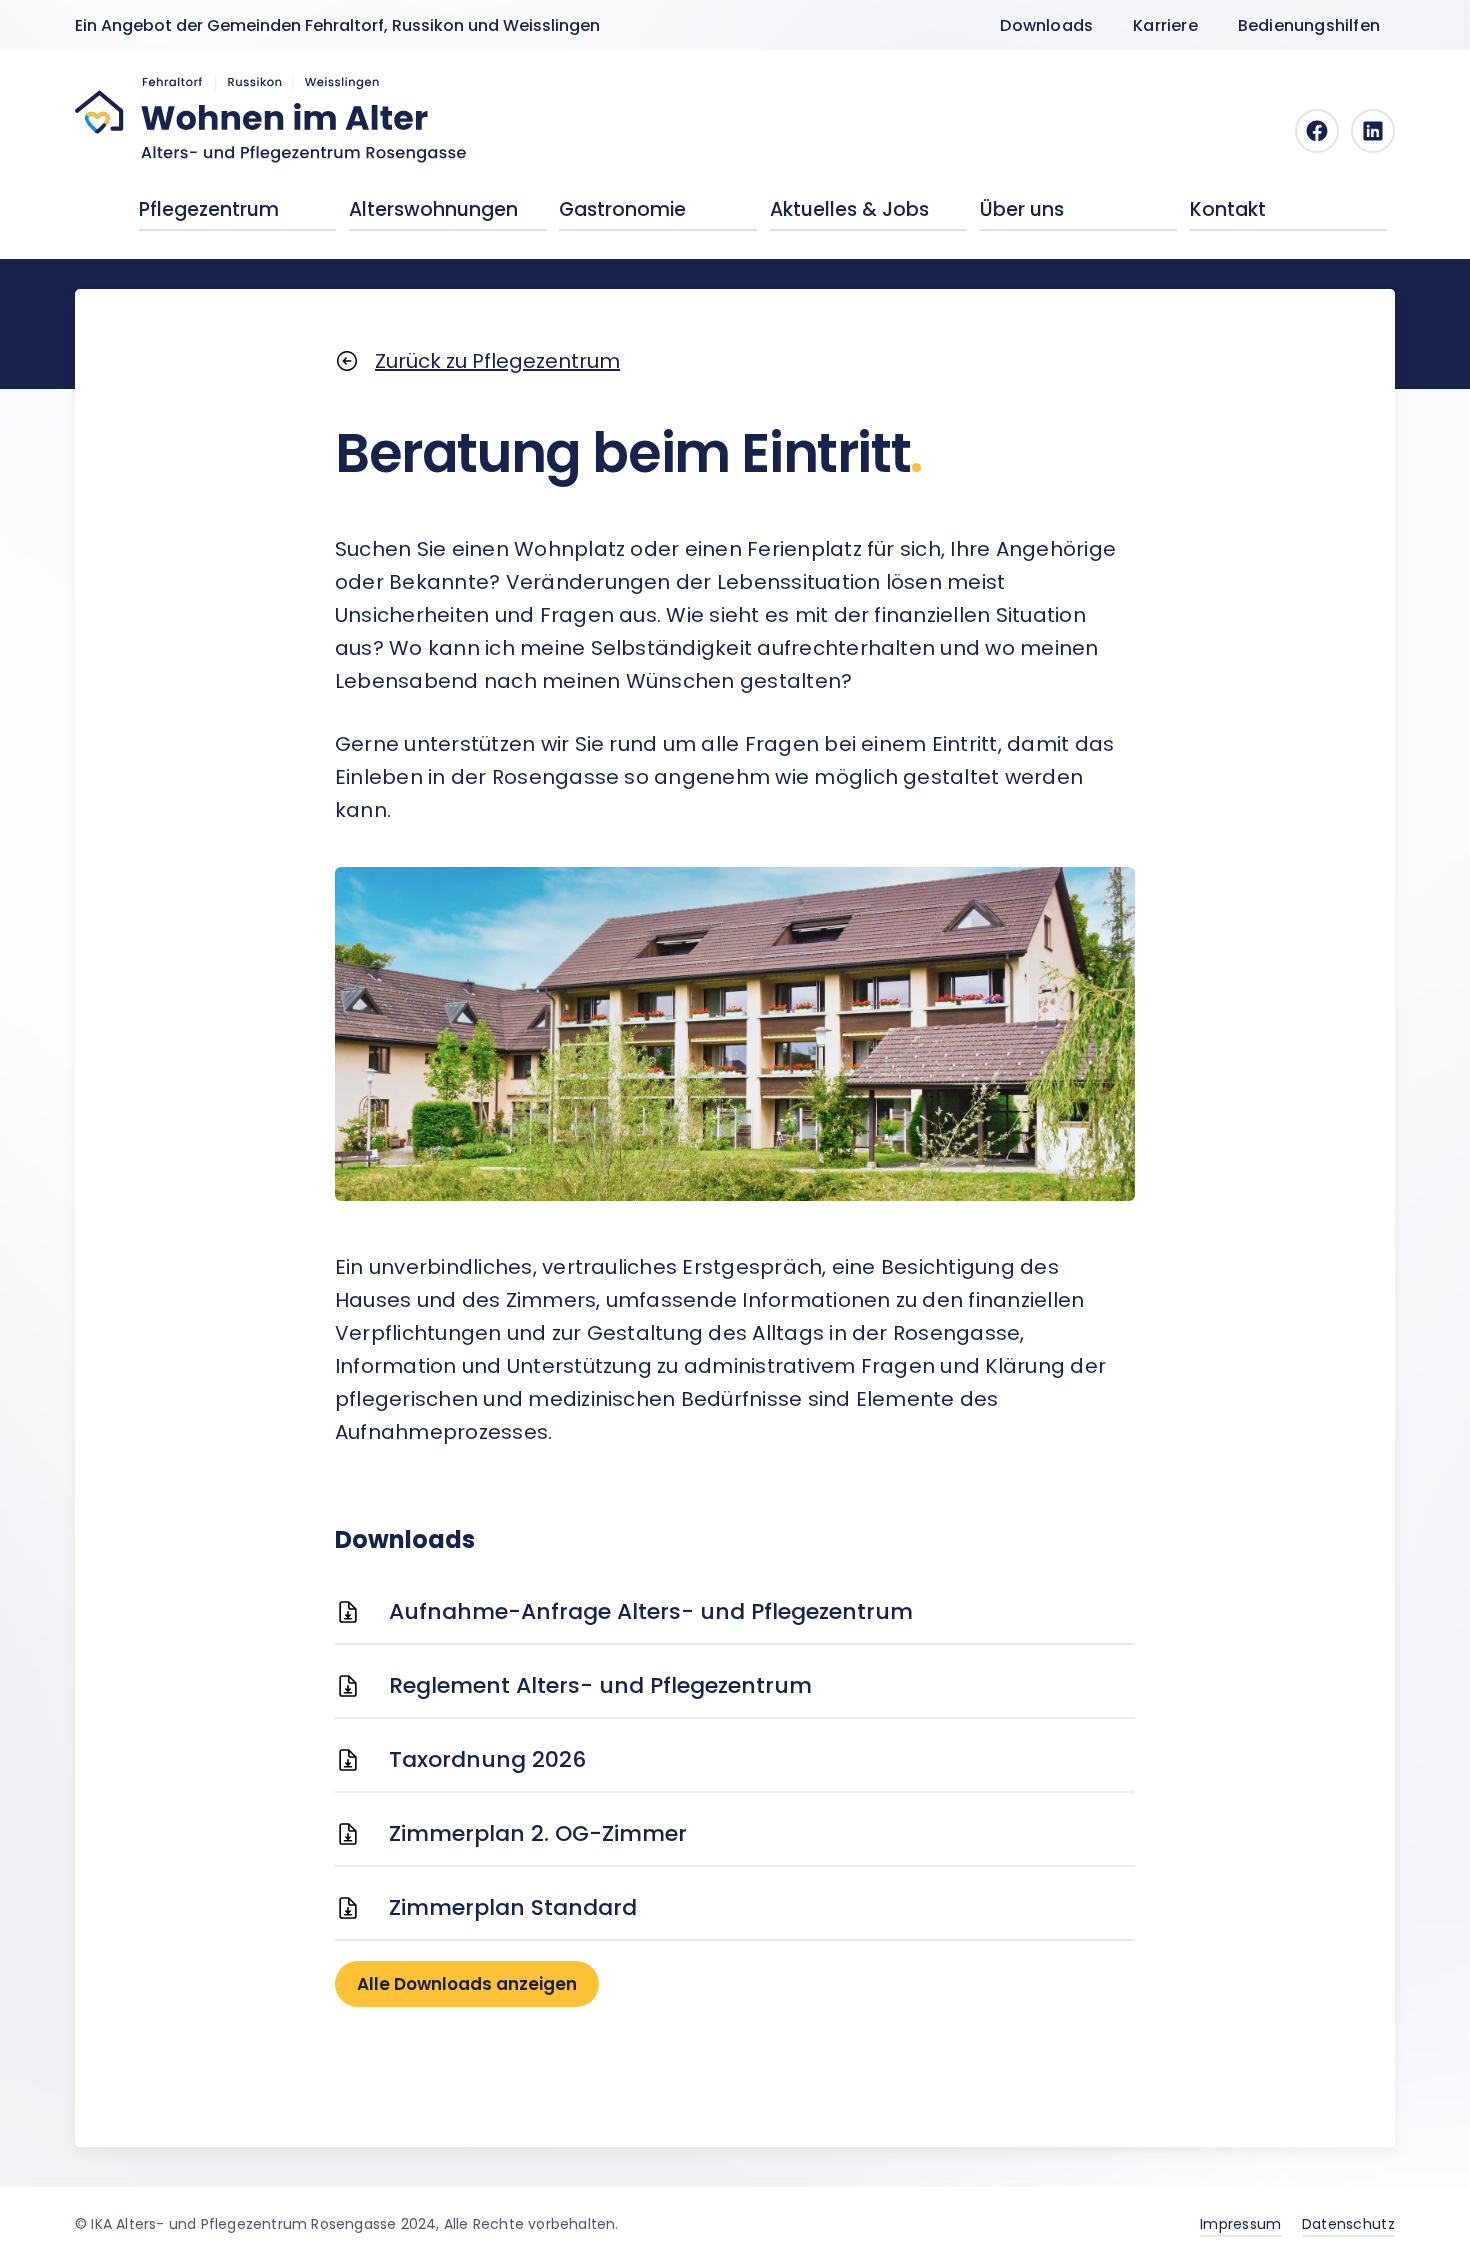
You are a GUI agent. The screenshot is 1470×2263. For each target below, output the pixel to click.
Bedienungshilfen (1309, 25)
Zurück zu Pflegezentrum (497, 361)
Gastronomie (622, 209)
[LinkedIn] (1373, 131)
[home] (272, 119)
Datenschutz (1348, 2224)
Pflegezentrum (209, 209)
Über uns (1022, 209)
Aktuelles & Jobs (849, 209)
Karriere (1165, 25)
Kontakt (1228, 209)
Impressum (1241, 2224)
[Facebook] (1317, 131)
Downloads (1046, 25)
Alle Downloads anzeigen (467, 1984)
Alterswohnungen (433, 209)
